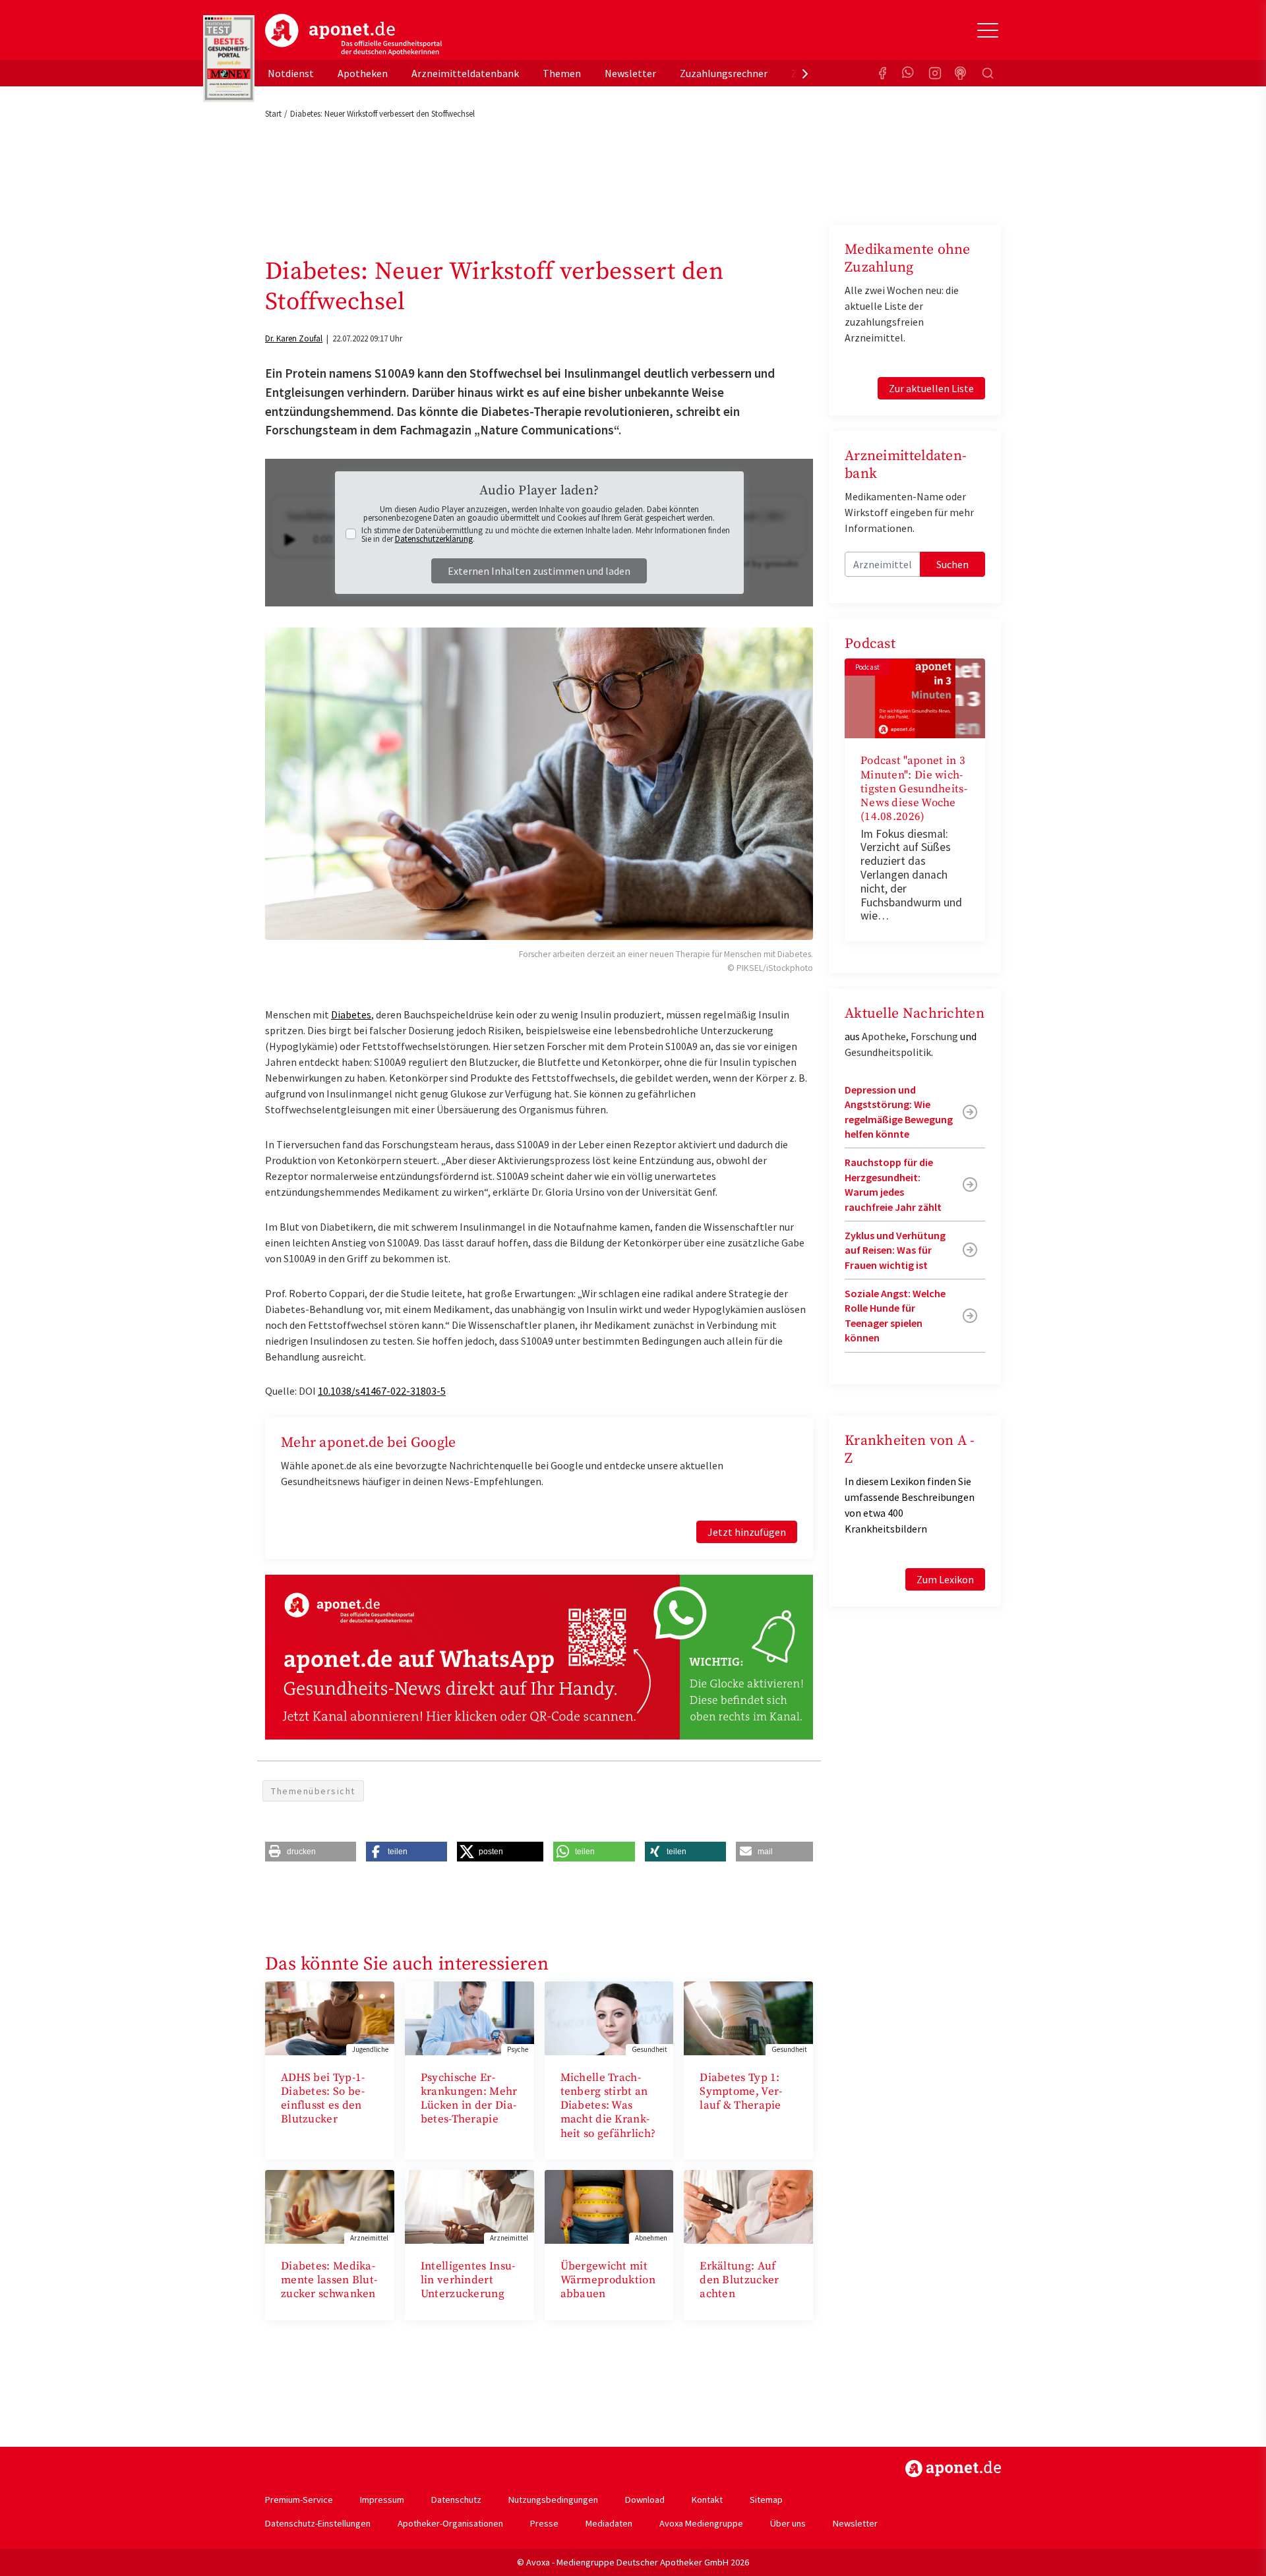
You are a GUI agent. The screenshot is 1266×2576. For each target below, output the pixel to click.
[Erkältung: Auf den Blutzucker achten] (748, 2206)
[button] (311, 1852)
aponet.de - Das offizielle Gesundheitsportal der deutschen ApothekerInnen (353, 35)
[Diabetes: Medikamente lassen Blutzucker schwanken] (330, 2206)
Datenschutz (456, 2500)
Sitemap (766, 2500)
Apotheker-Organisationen (450, 2523)
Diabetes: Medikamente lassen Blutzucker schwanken (329, 2280)
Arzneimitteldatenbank (465, 73)
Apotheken (363, 73)
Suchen (952, 564)
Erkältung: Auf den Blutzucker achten (739, 2280)
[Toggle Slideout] (988, 30)
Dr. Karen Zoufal (294, 338)
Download (645, 2500)
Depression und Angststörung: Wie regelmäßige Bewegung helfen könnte (899, 1112)
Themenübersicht (313, 1791)
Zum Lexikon (945, 1579)
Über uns (788, 2523)
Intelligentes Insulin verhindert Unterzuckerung (468, 2280)
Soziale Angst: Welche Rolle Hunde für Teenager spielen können (895, 1315)
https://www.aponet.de (953, 2469)
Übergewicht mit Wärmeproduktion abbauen (608, 2280)
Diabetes (351, 1014)
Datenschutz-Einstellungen (318, 2523)
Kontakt (707, 2500)
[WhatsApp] (909, 73)
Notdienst (291, 73)
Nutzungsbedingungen (553, 2500)
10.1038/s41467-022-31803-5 (382, 1391)
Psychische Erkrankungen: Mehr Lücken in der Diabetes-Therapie (469, 2099)
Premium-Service (299, 2500)
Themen (562, 73)
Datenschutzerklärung (434, 539)
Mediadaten (609, 2523)
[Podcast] (961, 73)
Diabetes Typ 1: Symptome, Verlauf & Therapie (741, 2092)
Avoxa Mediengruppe (701, 2523)
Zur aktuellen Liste (931, 388)
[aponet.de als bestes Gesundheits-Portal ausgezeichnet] (229, 59)
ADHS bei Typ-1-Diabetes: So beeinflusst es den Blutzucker (323, 2099)
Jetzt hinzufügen (747, 1532)
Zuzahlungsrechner (724, 73)
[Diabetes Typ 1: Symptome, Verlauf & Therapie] (748, 2017)
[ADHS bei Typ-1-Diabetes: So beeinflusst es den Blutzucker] (330, 2017)
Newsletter (630, 73)
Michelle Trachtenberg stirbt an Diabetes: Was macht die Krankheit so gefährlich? (608, 2106)
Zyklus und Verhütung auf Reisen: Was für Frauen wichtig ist (895, 1250)
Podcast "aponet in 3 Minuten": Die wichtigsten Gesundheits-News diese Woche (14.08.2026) (914, 789)
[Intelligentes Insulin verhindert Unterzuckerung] (469, 2206)
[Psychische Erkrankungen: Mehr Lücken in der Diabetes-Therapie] (469, 2017)
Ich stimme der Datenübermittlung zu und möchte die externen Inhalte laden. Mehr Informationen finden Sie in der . (546, 535)
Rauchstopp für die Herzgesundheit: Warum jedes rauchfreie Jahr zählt (893, 1184)
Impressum (382, 2500)
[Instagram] (935, 73)
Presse (544, 2523)
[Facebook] (882, 73)
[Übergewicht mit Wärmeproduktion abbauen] (609, 2206)
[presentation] (805, 73)
